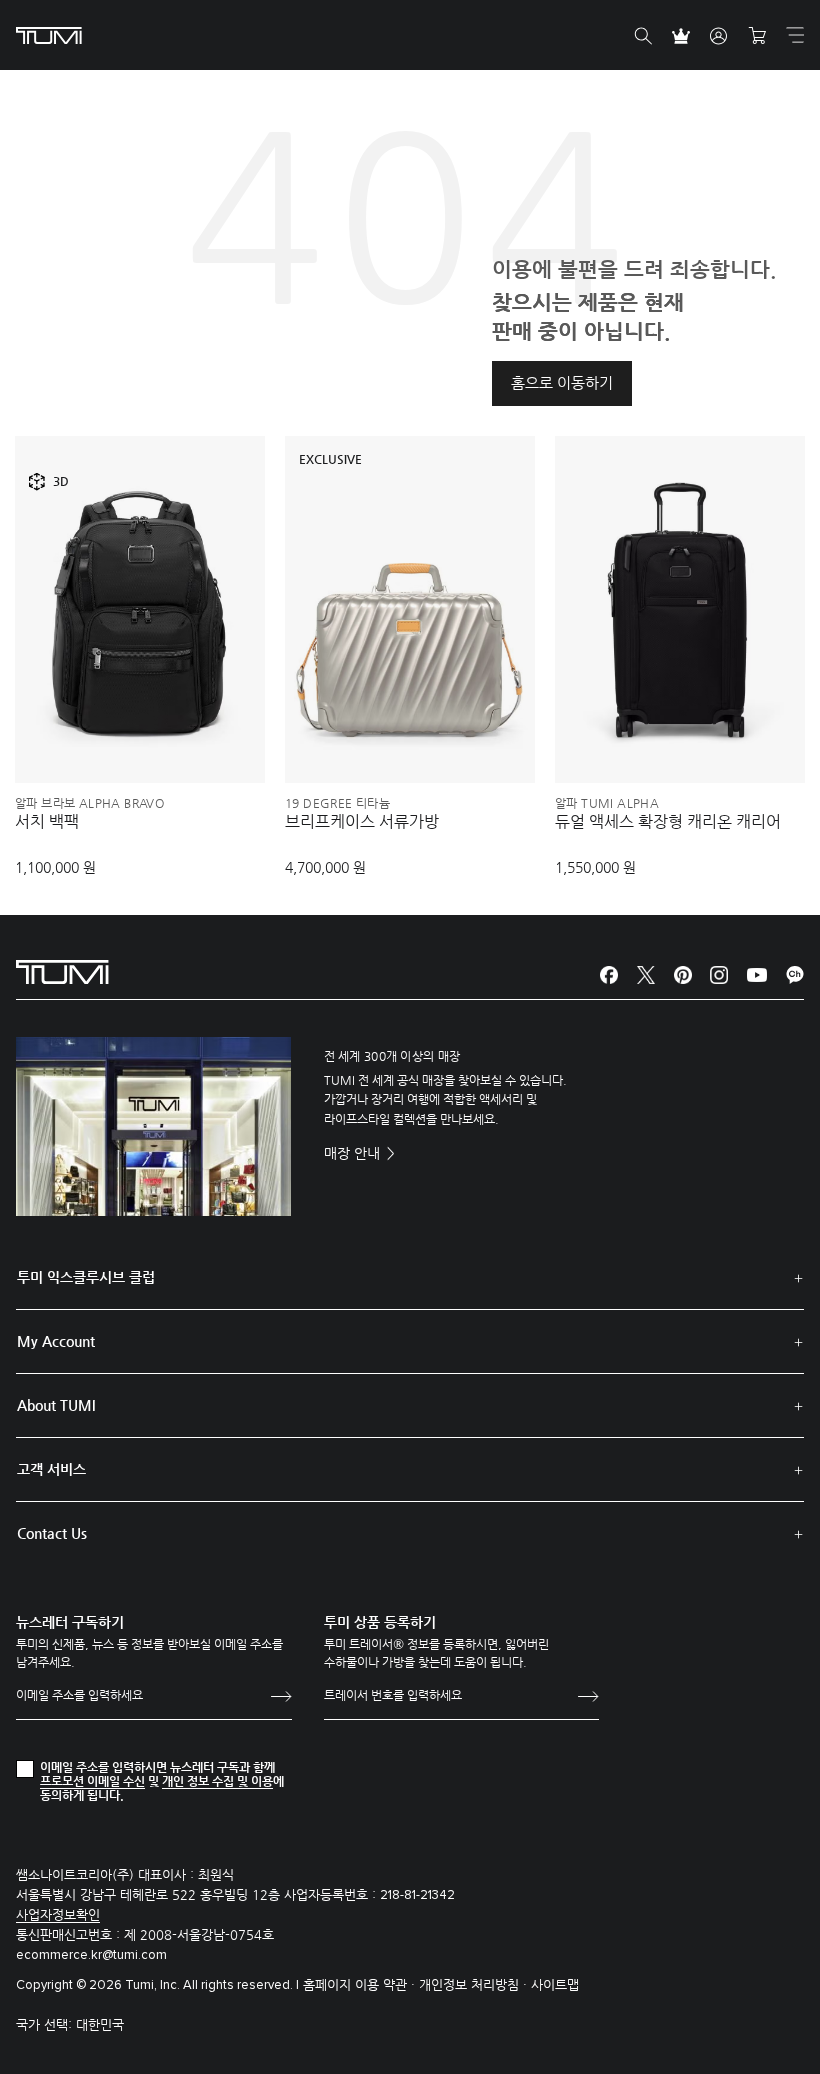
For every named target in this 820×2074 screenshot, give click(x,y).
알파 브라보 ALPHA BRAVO (89, 803)
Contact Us (52, 1533)
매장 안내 (354, 1153)
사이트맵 (555, 1984)
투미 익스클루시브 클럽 (86, 1277)
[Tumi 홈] (49, 34)
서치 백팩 (47, 822)
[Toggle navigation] (795, 35)
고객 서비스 (51, 1469)
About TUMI (56, 1405)
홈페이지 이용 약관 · (361, 1984)
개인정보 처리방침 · (475, 1984)
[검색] (643, 36)
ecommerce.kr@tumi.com (91, 1955)
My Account (56, 1341)
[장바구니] (757, 36)
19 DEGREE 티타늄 (337, 803)
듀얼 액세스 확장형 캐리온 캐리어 (668, 822)
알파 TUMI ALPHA (607, 803)
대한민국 (100, 2024)
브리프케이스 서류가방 (362, 822)
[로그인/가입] (719, 36)
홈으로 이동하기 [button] (562, 382)
